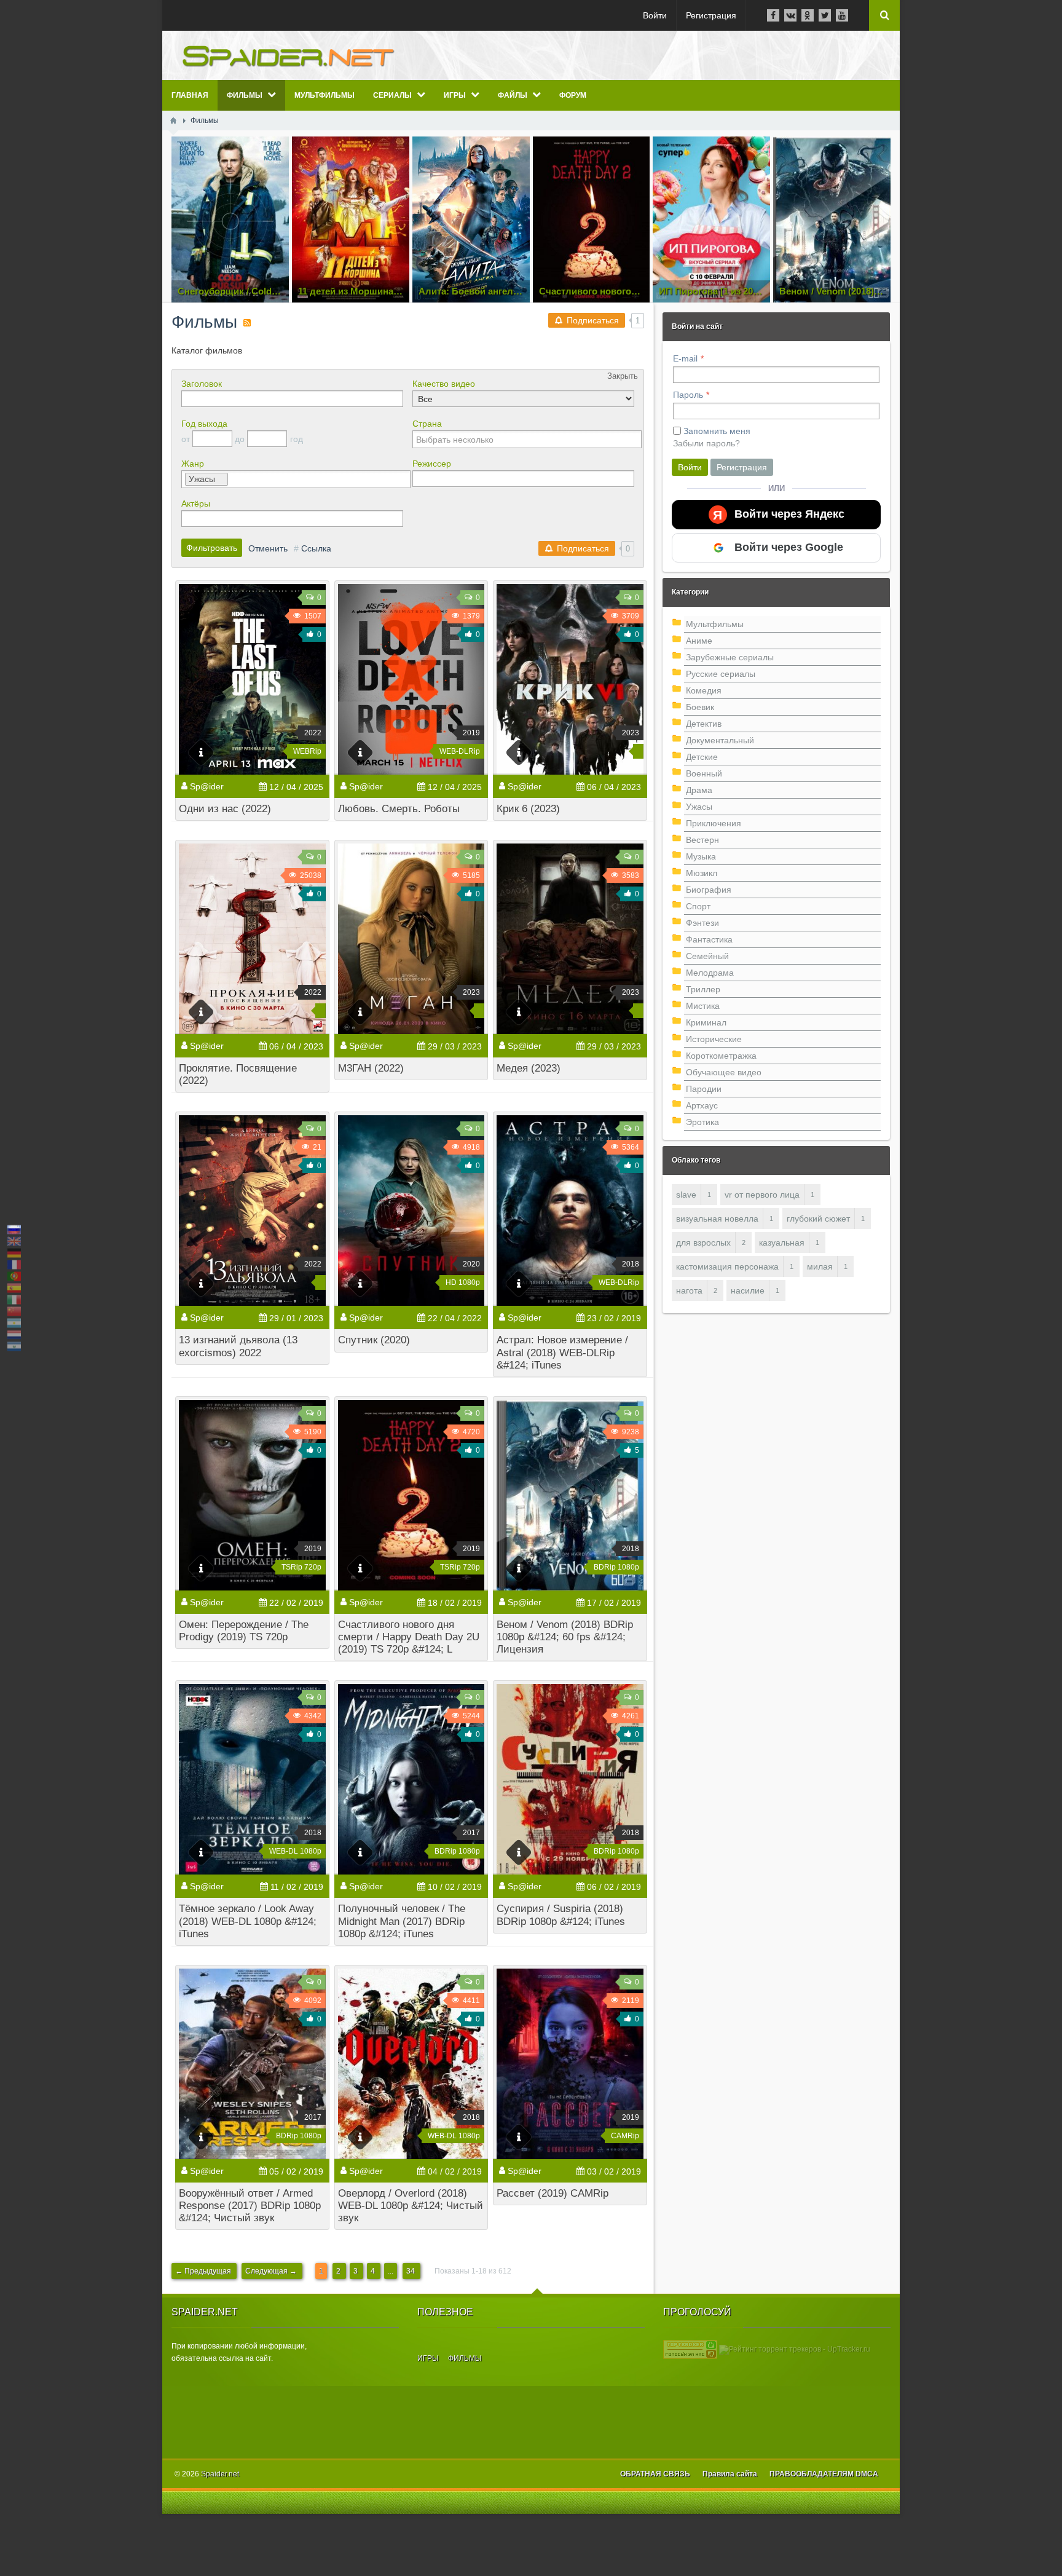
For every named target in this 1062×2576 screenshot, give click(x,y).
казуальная (782, 1243)
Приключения (714, 823)
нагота (689, 1290)
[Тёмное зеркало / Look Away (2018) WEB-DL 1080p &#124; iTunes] (252, 1779)
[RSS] (247, 323)
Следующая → (272, 2271)
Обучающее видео (724, 1072)
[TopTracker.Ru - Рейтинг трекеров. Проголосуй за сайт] (690, 2349)
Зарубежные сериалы (730, 657)
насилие (748, 1290)
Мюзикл (702, 873)
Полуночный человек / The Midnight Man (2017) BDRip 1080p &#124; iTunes (402, 1921)
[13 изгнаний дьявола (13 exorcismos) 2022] (252, 1211)
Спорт (698, 906)
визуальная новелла (717, 1219)
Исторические (714, 1039)
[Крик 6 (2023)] (570, 679)
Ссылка (316, 548)
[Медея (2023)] (570, 939)
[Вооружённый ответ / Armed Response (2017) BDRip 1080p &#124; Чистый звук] (252, 2064)
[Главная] (173, 121)
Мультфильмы (715, 624)
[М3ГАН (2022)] (411, 939)
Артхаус (702, 1105)
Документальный (720, 740)
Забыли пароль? (706, 443)
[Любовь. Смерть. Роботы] (411, 679)
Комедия (704, 690)
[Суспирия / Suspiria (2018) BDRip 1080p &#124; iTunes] (570, 1779)
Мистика (703, 1006)
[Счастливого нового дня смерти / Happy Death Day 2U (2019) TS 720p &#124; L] (411, 1495)
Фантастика (709, 939)
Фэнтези (702, 923)
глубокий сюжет (818, 1219)
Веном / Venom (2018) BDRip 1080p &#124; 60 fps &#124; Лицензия (565, 1637)
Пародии (704, 1089)
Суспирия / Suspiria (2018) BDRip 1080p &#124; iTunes (561, 1915)
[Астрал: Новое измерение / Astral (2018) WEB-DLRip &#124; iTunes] (570, 1211)
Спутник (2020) (374, 1340)
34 (411, 2271)
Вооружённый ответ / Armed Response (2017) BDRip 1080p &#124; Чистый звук (250, 2206)
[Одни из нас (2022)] (252, 679)
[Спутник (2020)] (411, 1211)
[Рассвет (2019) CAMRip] (570, 2064)
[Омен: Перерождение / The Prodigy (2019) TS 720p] (252, 1495)
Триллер (703, 989)
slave (686, 1195)
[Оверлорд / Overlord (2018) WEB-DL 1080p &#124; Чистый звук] (411, 2064)
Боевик (700, 707)
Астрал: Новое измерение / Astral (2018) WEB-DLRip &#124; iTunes (562, 1352)
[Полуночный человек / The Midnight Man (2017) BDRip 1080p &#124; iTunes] (411, 1779)
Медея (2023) (529, 1068)
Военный (704, 773)
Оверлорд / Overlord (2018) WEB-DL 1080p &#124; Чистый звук (411, 2206)
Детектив (704, 724)
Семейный (707, 956)
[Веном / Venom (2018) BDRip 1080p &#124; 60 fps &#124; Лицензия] (570, 1495)
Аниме (699, 641)
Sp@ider (207, 786)
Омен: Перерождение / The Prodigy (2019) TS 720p (244, 1631)
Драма (699, 790)
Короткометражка (721, 1056)
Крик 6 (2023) (528, 809)
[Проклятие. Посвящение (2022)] (252, 939)
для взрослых (703, 1243)
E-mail (685, 358)
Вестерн (702, 840)
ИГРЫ (428, 2358)
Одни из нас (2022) (225, 809)
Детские (702, 757)
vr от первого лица (762, 1195)
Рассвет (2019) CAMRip (553, 2193)
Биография (709, 890)
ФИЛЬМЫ (465, 2358)
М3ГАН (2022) (371, 1068)
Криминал (706, 1022)
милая (820, 1266)
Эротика (702, 1122)
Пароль (688, 395)
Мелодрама (710, 973)
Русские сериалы (721, 674)
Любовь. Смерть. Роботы (399, 809)
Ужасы (699, 807)
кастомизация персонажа (727, 1266)
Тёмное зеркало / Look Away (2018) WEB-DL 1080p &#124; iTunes (248, 1921)
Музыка (701, 856)
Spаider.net (220, 2474)
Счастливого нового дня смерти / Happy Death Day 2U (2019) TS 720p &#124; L (409, 1637)
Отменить (268, 548)
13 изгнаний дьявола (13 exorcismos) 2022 (238, 1346)
